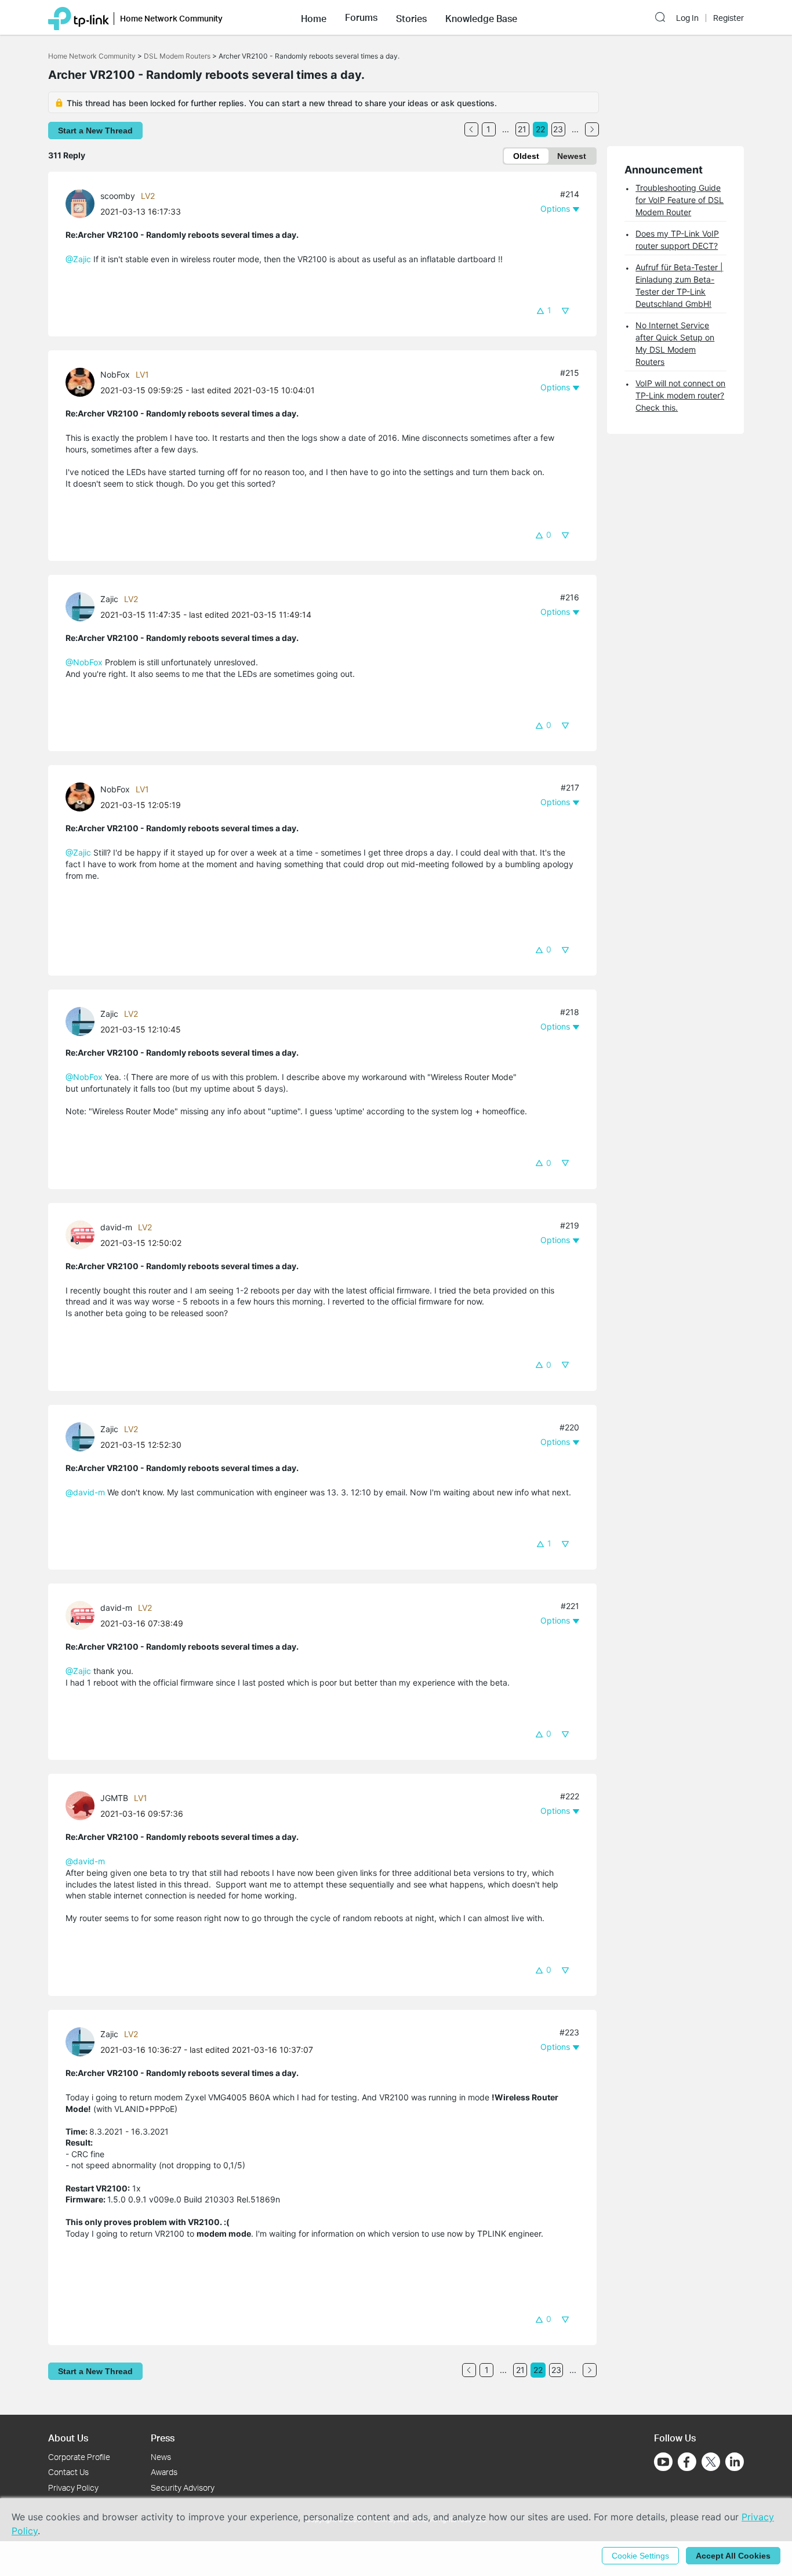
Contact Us (68, 2472)
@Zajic (78, 259)
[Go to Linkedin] (735, 2462)
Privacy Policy (73, 2488)
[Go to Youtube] (663, 2462)
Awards (164, 2472)
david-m (116, 1227)
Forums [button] (361, 17)
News (161, 2457)
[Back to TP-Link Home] (79, 17)
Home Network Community (92, 56)
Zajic (109, 599)
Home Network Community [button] (171, 18)
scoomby (118, 196)
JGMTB (114, 1798)
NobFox (115, 374)
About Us (68, 2438)
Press (163, 2438)
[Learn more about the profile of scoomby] (83, 203)
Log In (687, 18)
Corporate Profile (79, 2457)
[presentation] (80, 204)
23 (558, 129)
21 (522, 129)
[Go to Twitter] (711, 2463)
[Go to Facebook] (687, 2462)
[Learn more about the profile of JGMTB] (83, 1805)
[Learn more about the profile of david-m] (83, 1234)
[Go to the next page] (592, 129)
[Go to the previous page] (471, 129)
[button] (314, 17)
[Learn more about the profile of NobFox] (83, 381)
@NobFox (84, 662)
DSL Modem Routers (177, 56)
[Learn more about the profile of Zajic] (83, 606)
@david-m (85, 1492)
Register (729, 18)
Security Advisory (183, 2488)
